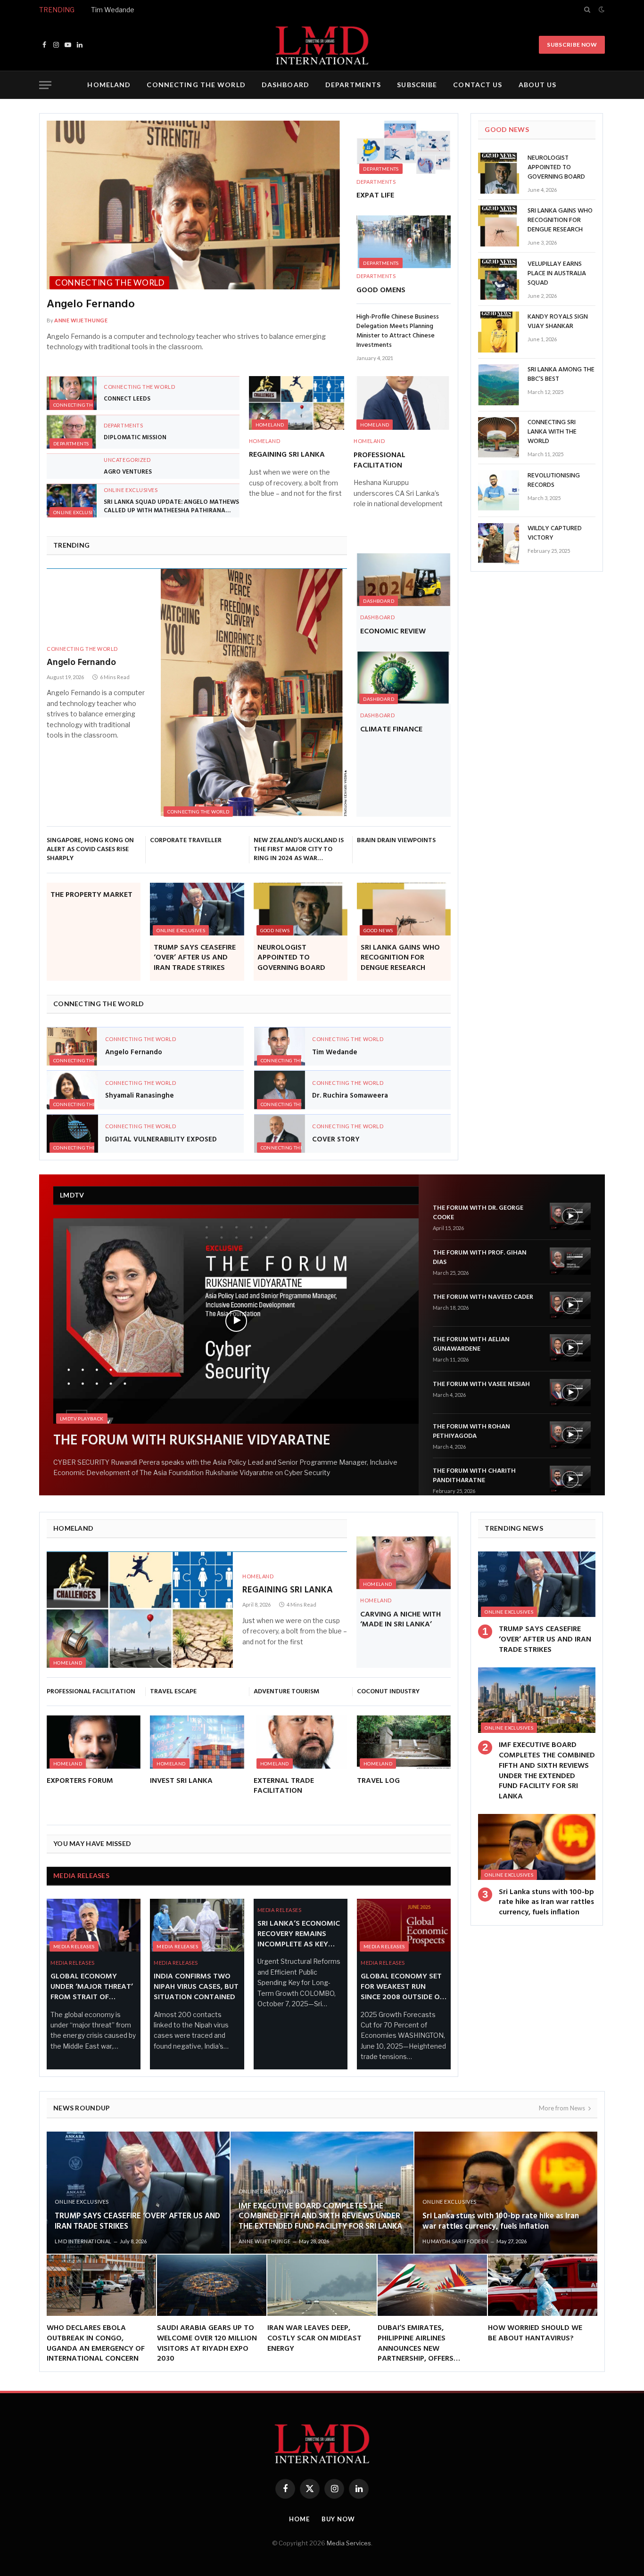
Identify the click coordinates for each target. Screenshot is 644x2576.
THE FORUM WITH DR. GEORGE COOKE (478, 1213)
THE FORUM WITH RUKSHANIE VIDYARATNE (192, 1441)
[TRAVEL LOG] (404, 1742)
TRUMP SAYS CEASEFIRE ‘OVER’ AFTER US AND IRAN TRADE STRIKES (195, 958)
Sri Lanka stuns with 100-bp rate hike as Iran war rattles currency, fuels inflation (546, 1903)
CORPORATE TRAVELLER (186, 841)
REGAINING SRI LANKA (287, 455)
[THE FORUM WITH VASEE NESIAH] (570, 1393)
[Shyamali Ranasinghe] (72, 1090)
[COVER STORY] (280, 1134)
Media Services (349, 2543)
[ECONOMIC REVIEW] (404, 580)
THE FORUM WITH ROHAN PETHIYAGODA (471, 1432)
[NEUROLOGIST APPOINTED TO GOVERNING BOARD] (301, 909)
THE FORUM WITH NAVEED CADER (483, 1297)
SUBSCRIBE (417, 85)
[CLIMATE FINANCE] (404, 678)
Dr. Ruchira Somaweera (350, 1096)
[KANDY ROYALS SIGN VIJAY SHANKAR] (499, 332)
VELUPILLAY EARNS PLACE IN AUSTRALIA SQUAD (557, 274)
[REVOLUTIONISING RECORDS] (499, 491)
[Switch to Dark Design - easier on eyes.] (601, 9)
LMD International (83, 2241)
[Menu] (45, 85)
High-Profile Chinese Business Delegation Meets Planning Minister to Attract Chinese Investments (398, 331)
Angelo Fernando (91, 305)
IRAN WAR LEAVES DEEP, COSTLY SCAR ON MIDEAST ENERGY (314, 2339)
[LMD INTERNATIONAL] (322, 45)
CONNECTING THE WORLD (196, 85)
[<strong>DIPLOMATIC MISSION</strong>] (72, 432)
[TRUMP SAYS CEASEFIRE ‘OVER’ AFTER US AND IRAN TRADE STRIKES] (197, 909)
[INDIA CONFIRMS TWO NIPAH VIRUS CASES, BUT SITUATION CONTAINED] (197, 1925)
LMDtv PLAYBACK (82, 1419)
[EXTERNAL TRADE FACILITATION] (301, 1742)
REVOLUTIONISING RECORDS (554, 481)
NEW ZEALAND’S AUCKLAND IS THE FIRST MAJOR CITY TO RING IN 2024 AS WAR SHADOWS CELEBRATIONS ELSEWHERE (299, 849)
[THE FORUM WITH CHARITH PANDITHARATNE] (570, 1479)
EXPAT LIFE (375, 196)
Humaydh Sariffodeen (455, 2241)
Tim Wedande (113, 10)
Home (299, 2519)
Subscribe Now (572, 45)
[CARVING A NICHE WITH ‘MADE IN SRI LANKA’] (404, 1563)
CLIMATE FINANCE (391, 730)
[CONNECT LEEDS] (72, 393)
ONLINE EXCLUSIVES (78, 512)
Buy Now (338, 2519)
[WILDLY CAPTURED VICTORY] (499, 544)
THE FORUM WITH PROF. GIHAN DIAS (480, 1258)
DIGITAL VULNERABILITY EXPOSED (161, 1140)
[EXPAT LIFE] (404, 147)
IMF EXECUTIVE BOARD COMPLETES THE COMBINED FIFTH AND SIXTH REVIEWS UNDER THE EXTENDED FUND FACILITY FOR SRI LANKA (547, 1771)
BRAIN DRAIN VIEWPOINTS (396, 841)
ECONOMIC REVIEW (393, 632)
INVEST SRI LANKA (181, 1781)
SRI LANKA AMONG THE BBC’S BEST (561, 375)
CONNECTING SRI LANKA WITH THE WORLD (552, 432)
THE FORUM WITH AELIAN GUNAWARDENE (471, 1345)
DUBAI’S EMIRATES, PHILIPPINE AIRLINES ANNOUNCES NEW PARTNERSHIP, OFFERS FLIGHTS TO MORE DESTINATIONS (416, 2344)
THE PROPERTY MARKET (91, 895)
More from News (562, 2108)
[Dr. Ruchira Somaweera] (280, 1090)
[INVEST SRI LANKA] (197, 1742)
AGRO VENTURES (128, 472)
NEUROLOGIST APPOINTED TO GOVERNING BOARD (291, 958)
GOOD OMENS (381, 291)
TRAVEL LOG (378, 1781)
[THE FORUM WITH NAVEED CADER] (570, 1305)
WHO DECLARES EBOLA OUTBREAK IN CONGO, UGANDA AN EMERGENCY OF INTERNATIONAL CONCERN (96, 2344)
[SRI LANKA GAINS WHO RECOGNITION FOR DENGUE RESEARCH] (404, 909)
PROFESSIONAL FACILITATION (380, 461)
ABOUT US (538, 85)
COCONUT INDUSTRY (388, 1692)
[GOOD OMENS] (404, 242)
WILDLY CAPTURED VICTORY (555, 533)
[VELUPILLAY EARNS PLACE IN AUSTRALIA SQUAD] (499, 279)
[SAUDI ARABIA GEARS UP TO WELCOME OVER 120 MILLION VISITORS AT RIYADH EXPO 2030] (212, 2285)
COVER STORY (336, 1140)
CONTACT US (478, 85)
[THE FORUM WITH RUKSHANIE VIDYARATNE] (236, 1321)
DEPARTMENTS (353, 85)
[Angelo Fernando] (197, 205)
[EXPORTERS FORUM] (94, 1742)
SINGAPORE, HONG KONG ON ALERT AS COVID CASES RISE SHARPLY (90, 849)
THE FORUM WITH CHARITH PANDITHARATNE (474, 1476)
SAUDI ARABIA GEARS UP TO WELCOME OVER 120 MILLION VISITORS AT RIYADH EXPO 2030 (207, 2344)
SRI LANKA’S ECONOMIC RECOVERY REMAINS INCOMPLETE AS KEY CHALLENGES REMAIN (299, 1934)
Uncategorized (127, 460)
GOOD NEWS (275, 930)
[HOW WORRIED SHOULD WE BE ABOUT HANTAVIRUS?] (543, 2285)
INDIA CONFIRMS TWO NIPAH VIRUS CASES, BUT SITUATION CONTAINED (196, 1987)
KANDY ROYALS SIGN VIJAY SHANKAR (558, 322)
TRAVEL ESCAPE (173, 1692)
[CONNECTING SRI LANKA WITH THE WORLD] (499, 438)
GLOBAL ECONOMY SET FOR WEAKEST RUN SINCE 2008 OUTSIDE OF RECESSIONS (402, 1987)
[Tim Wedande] (280, 1046)
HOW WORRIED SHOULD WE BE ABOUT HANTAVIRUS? (535, 2334)
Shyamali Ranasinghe (140, 1096)
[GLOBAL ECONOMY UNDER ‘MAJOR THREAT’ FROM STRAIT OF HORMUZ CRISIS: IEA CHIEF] (94, 1925)
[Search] (587, 9)
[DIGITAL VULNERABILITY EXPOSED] (72, 1134)
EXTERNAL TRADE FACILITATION (284, 1787)
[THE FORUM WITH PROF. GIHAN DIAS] (570, 1261)
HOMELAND (109, 85)
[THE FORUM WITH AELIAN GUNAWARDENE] (570, 1348)
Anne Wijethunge (81, 320)
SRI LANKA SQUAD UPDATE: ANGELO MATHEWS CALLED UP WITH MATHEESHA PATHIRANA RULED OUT (171, 506)
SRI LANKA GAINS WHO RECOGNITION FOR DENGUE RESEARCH (400, 958)
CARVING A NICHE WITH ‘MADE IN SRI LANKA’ (400, 1620)
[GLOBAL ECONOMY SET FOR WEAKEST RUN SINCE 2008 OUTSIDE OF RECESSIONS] (404, 1925)
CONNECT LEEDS (127, 399)
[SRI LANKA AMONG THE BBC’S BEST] (499, 385)
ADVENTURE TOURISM (286, 1692)
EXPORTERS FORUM (80, 1781)
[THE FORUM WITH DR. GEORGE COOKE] (570, 1216)
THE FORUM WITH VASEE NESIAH (481, 1385)
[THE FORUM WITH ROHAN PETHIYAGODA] (570, 1435)
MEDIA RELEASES (81, 1875)
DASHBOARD (285, 85)
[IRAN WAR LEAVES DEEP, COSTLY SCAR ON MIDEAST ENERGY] (322, 2285)
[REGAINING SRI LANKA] (297, 403)
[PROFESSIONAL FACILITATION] (401, 403)
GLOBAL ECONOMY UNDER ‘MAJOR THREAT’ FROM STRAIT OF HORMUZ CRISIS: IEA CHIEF (92, 1987)
